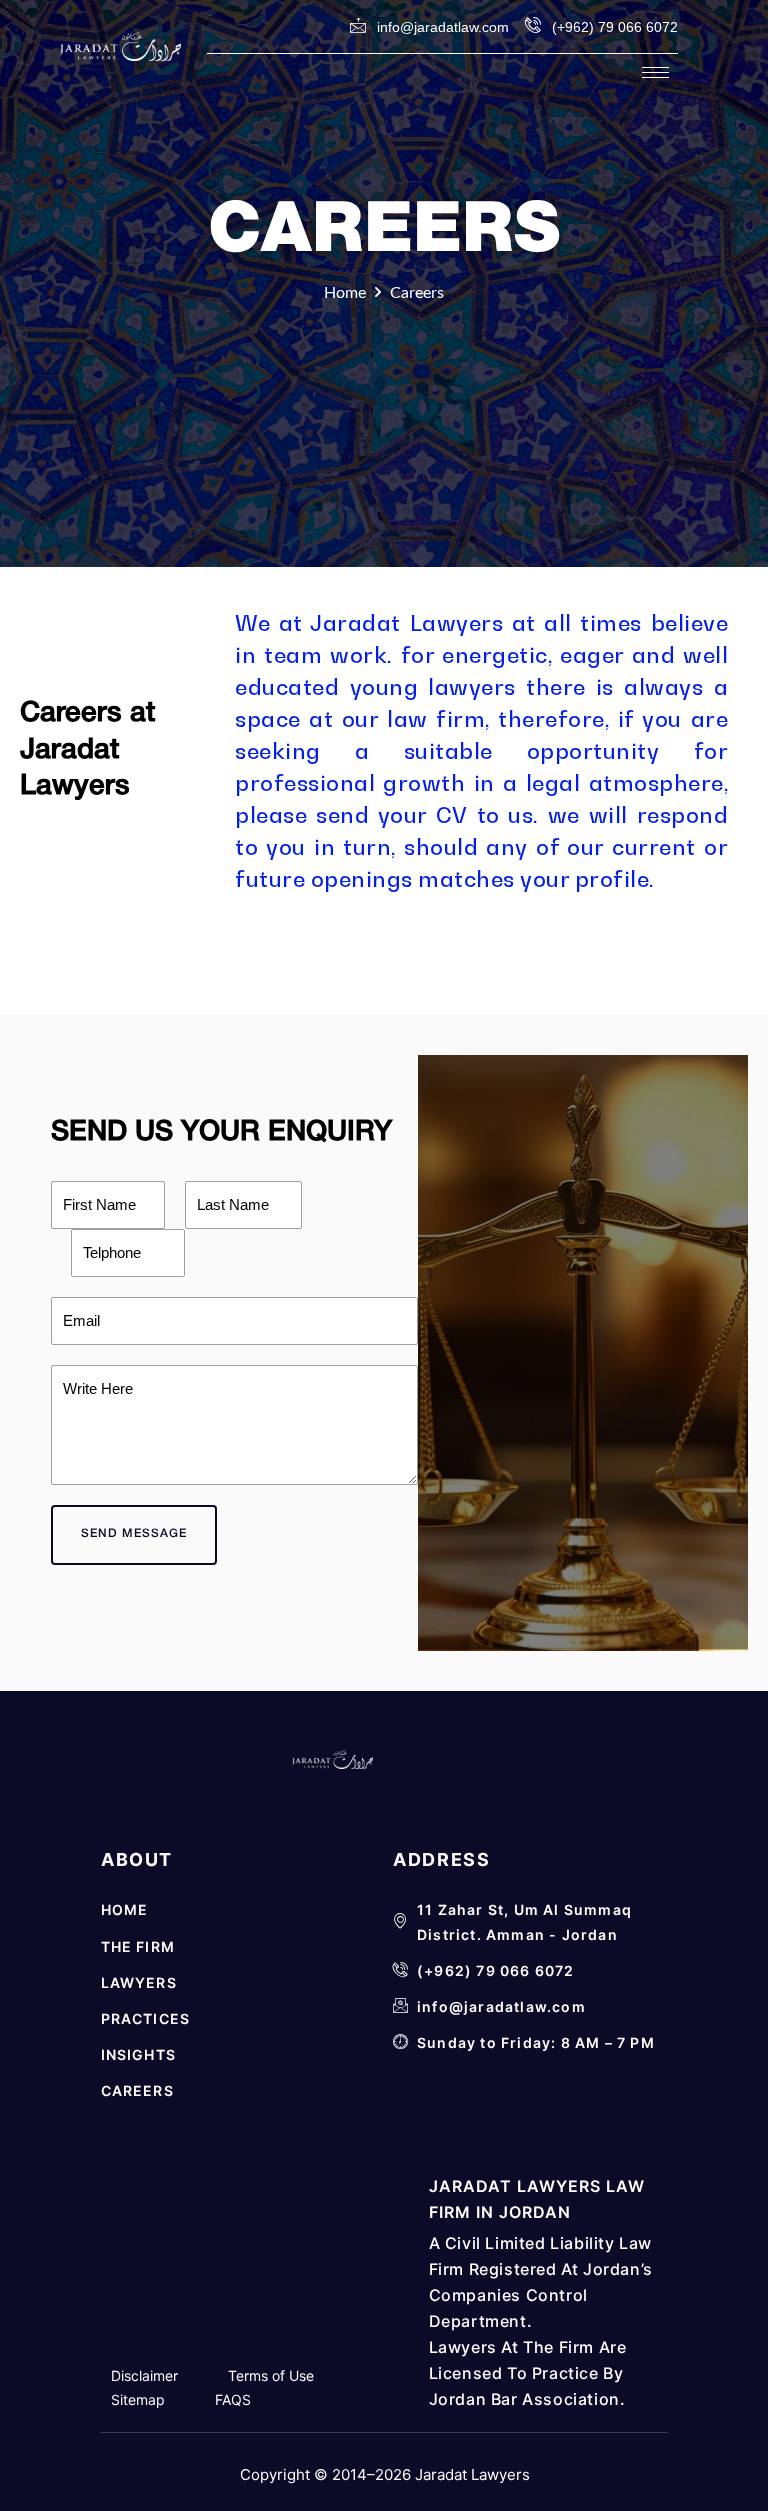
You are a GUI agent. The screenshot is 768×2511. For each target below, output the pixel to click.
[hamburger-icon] (655, 72)
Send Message (134, 1534)
